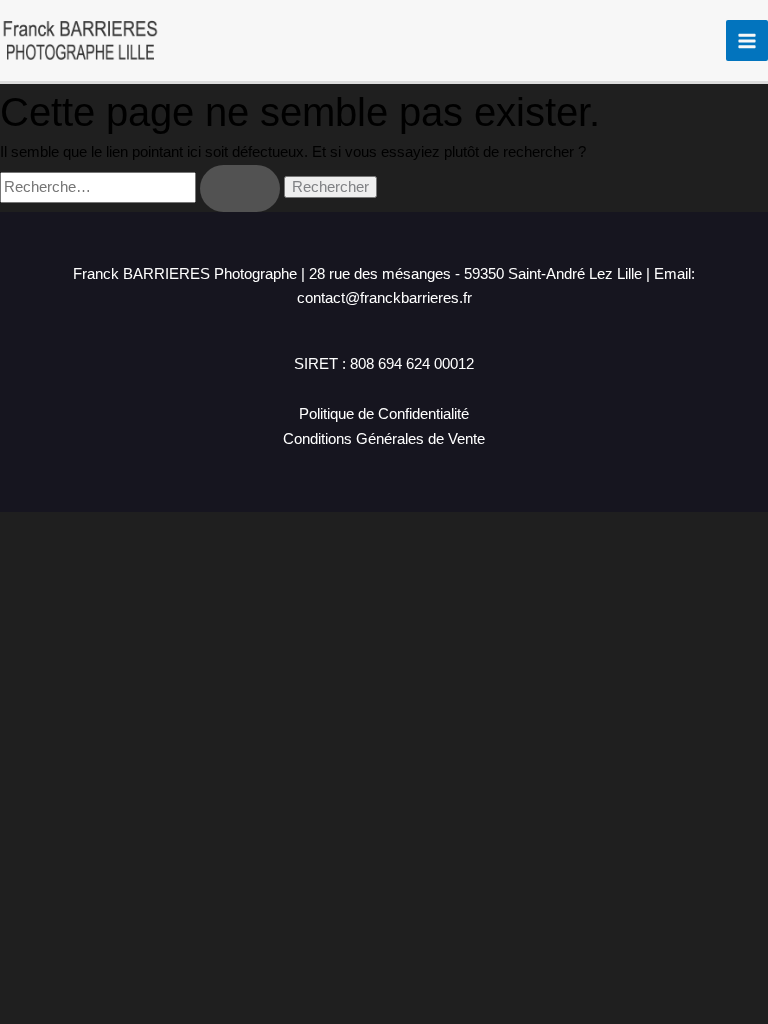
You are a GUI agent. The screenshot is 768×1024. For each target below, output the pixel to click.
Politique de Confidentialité (384, 414)
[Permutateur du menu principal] (747, 41)
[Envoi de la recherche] (240, 188)
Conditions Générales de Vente (384, 439)
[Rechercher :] (142, 187)
